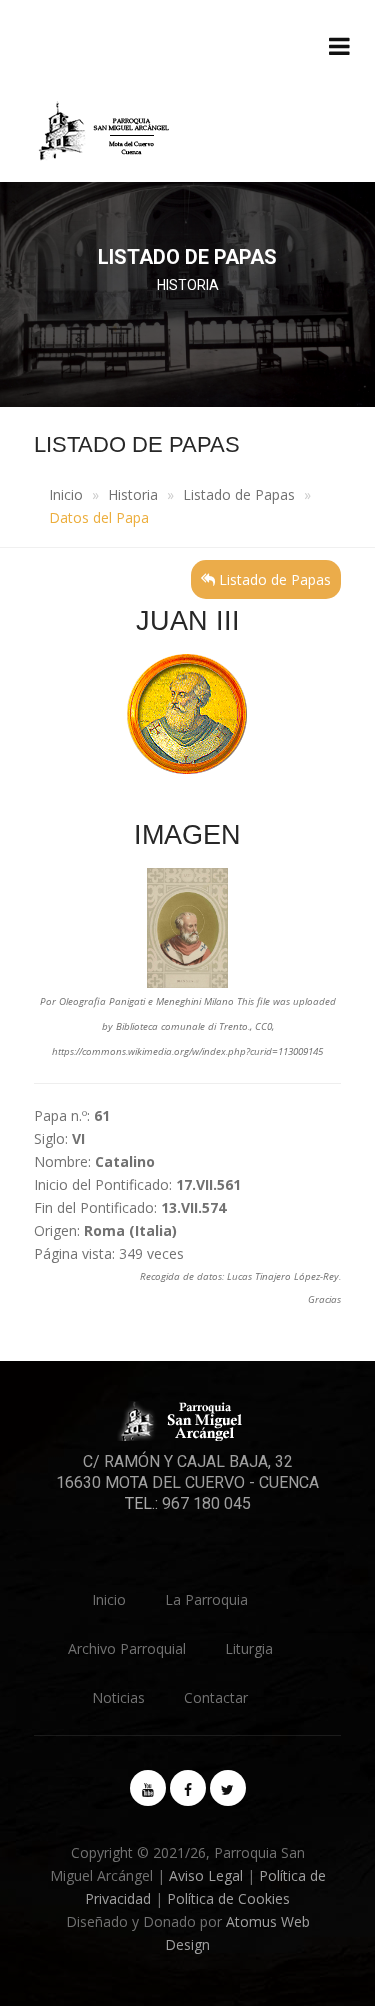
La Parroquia (206, 1599)
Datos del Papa (99, 517)
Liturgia (249, 1648)
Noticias (118, 1697)
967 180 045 (206, 1503)
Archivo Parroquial (127, 1648)
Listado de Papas (239, 494)
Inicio (66, 494)
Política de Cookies (228, 1898)
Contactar (216, 1697)
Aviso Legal (206, 1875)
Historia (133, 494)
